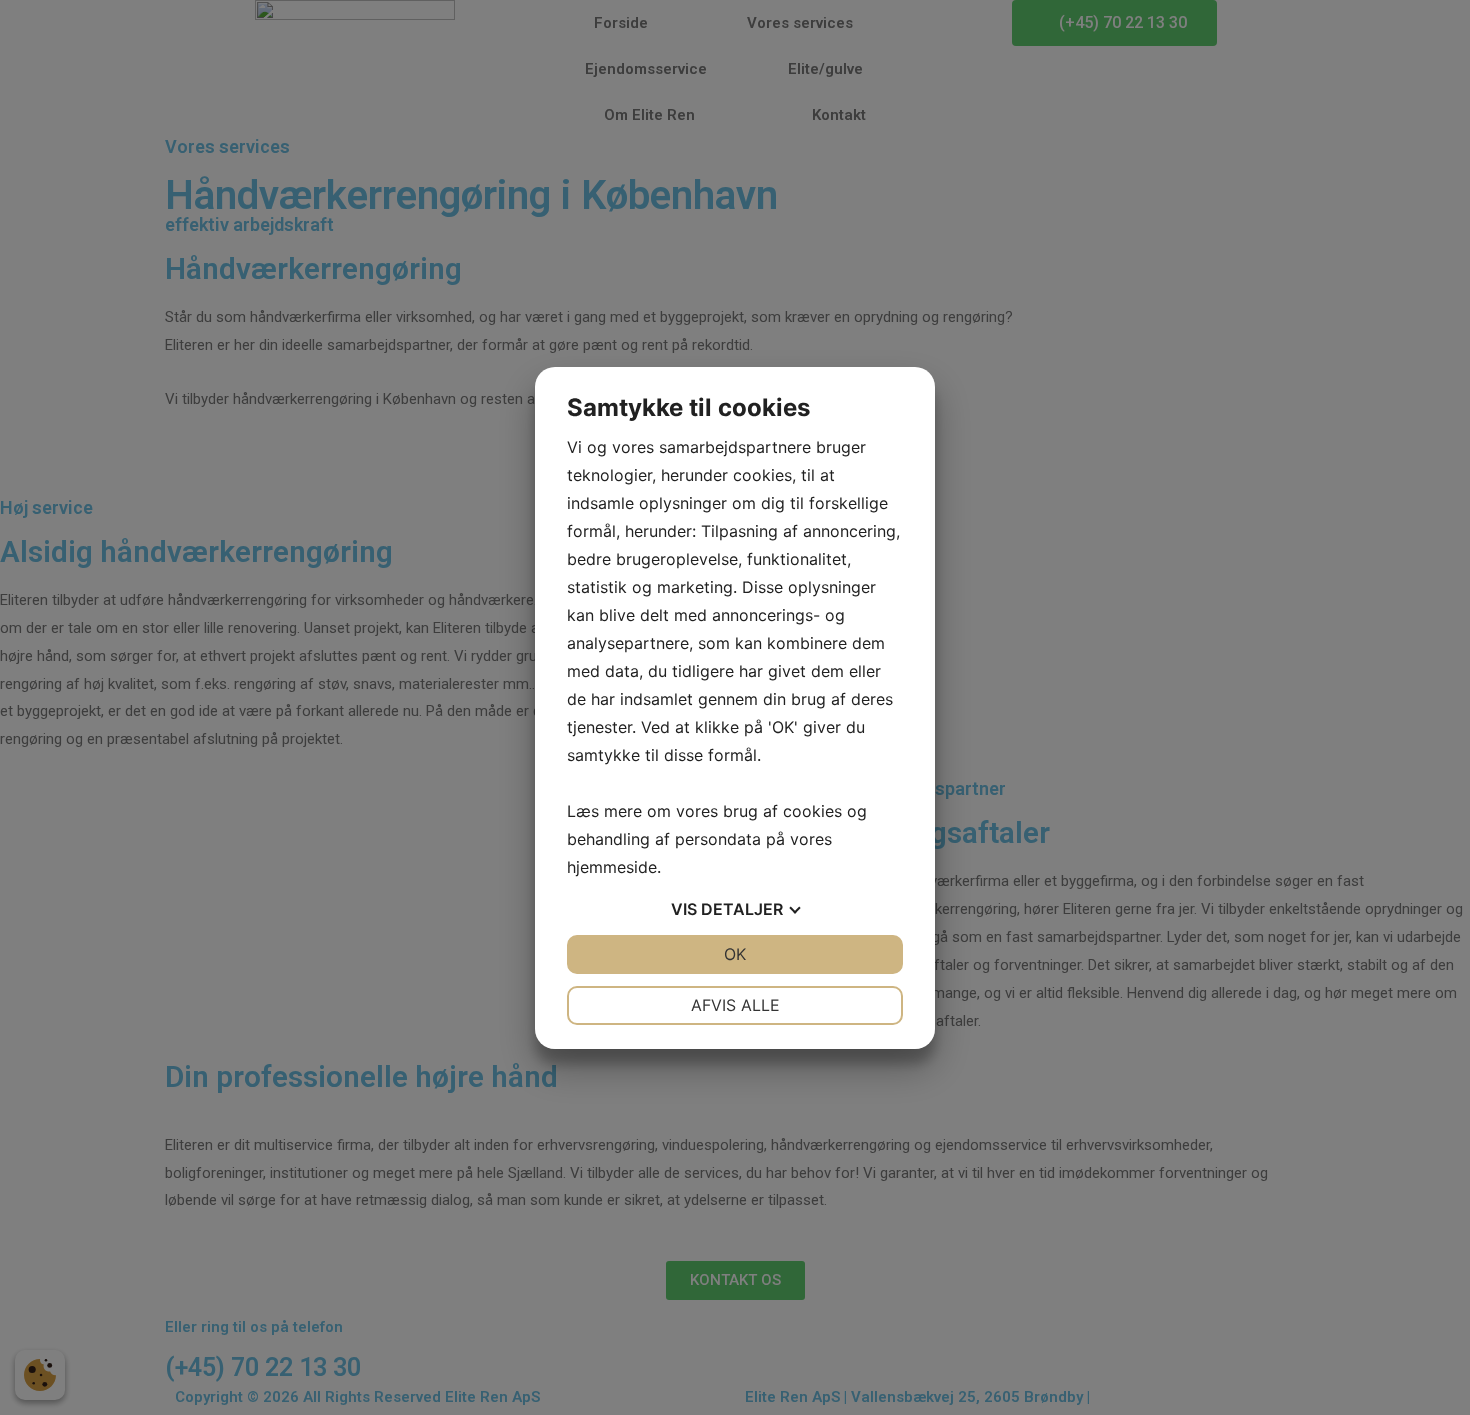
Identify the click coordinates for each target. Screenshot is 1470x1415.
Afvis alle (735, 1005)
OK (735, 954)
